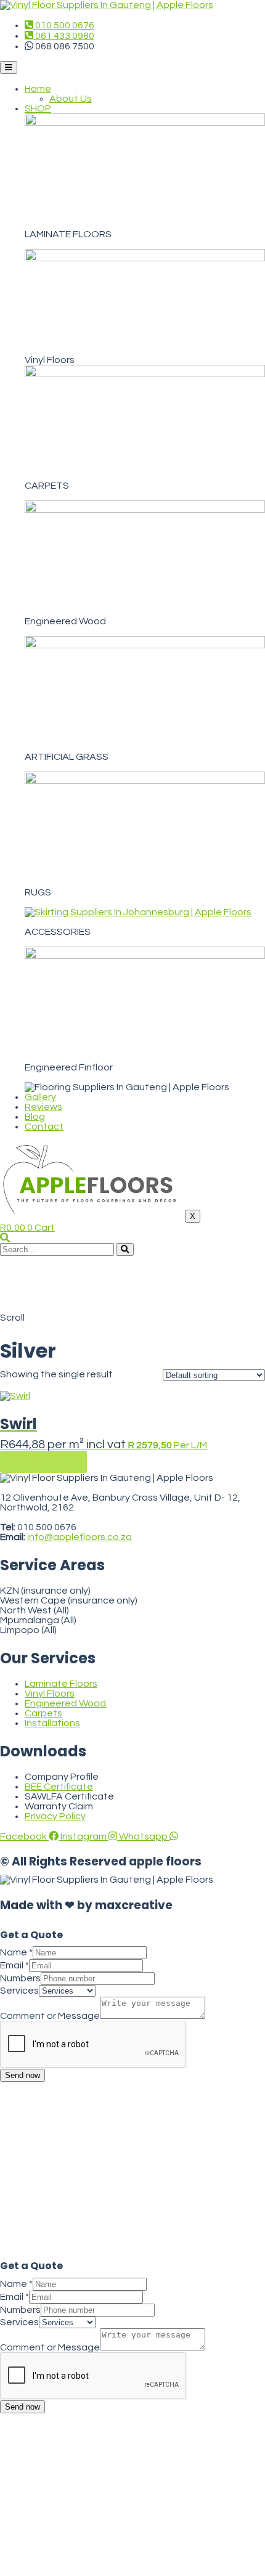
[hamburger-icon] (9, 67)
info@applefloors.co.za (79, 1537)
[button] (5, 1238)
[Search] (125, 1249)
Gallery (40, 1097)
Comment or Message (50, 2016)
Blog (35, 1117)
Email (14, 1965)
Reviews (43, 1107)
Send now (22, 2075)
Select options (43, 1462)
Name (16, 1952)
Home (38, 89)
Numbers (20, 1978)
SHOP (38, 108)
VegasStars (103, 1507)
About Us (71, 99)
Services (19, 1991)
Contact (44, 1127)
